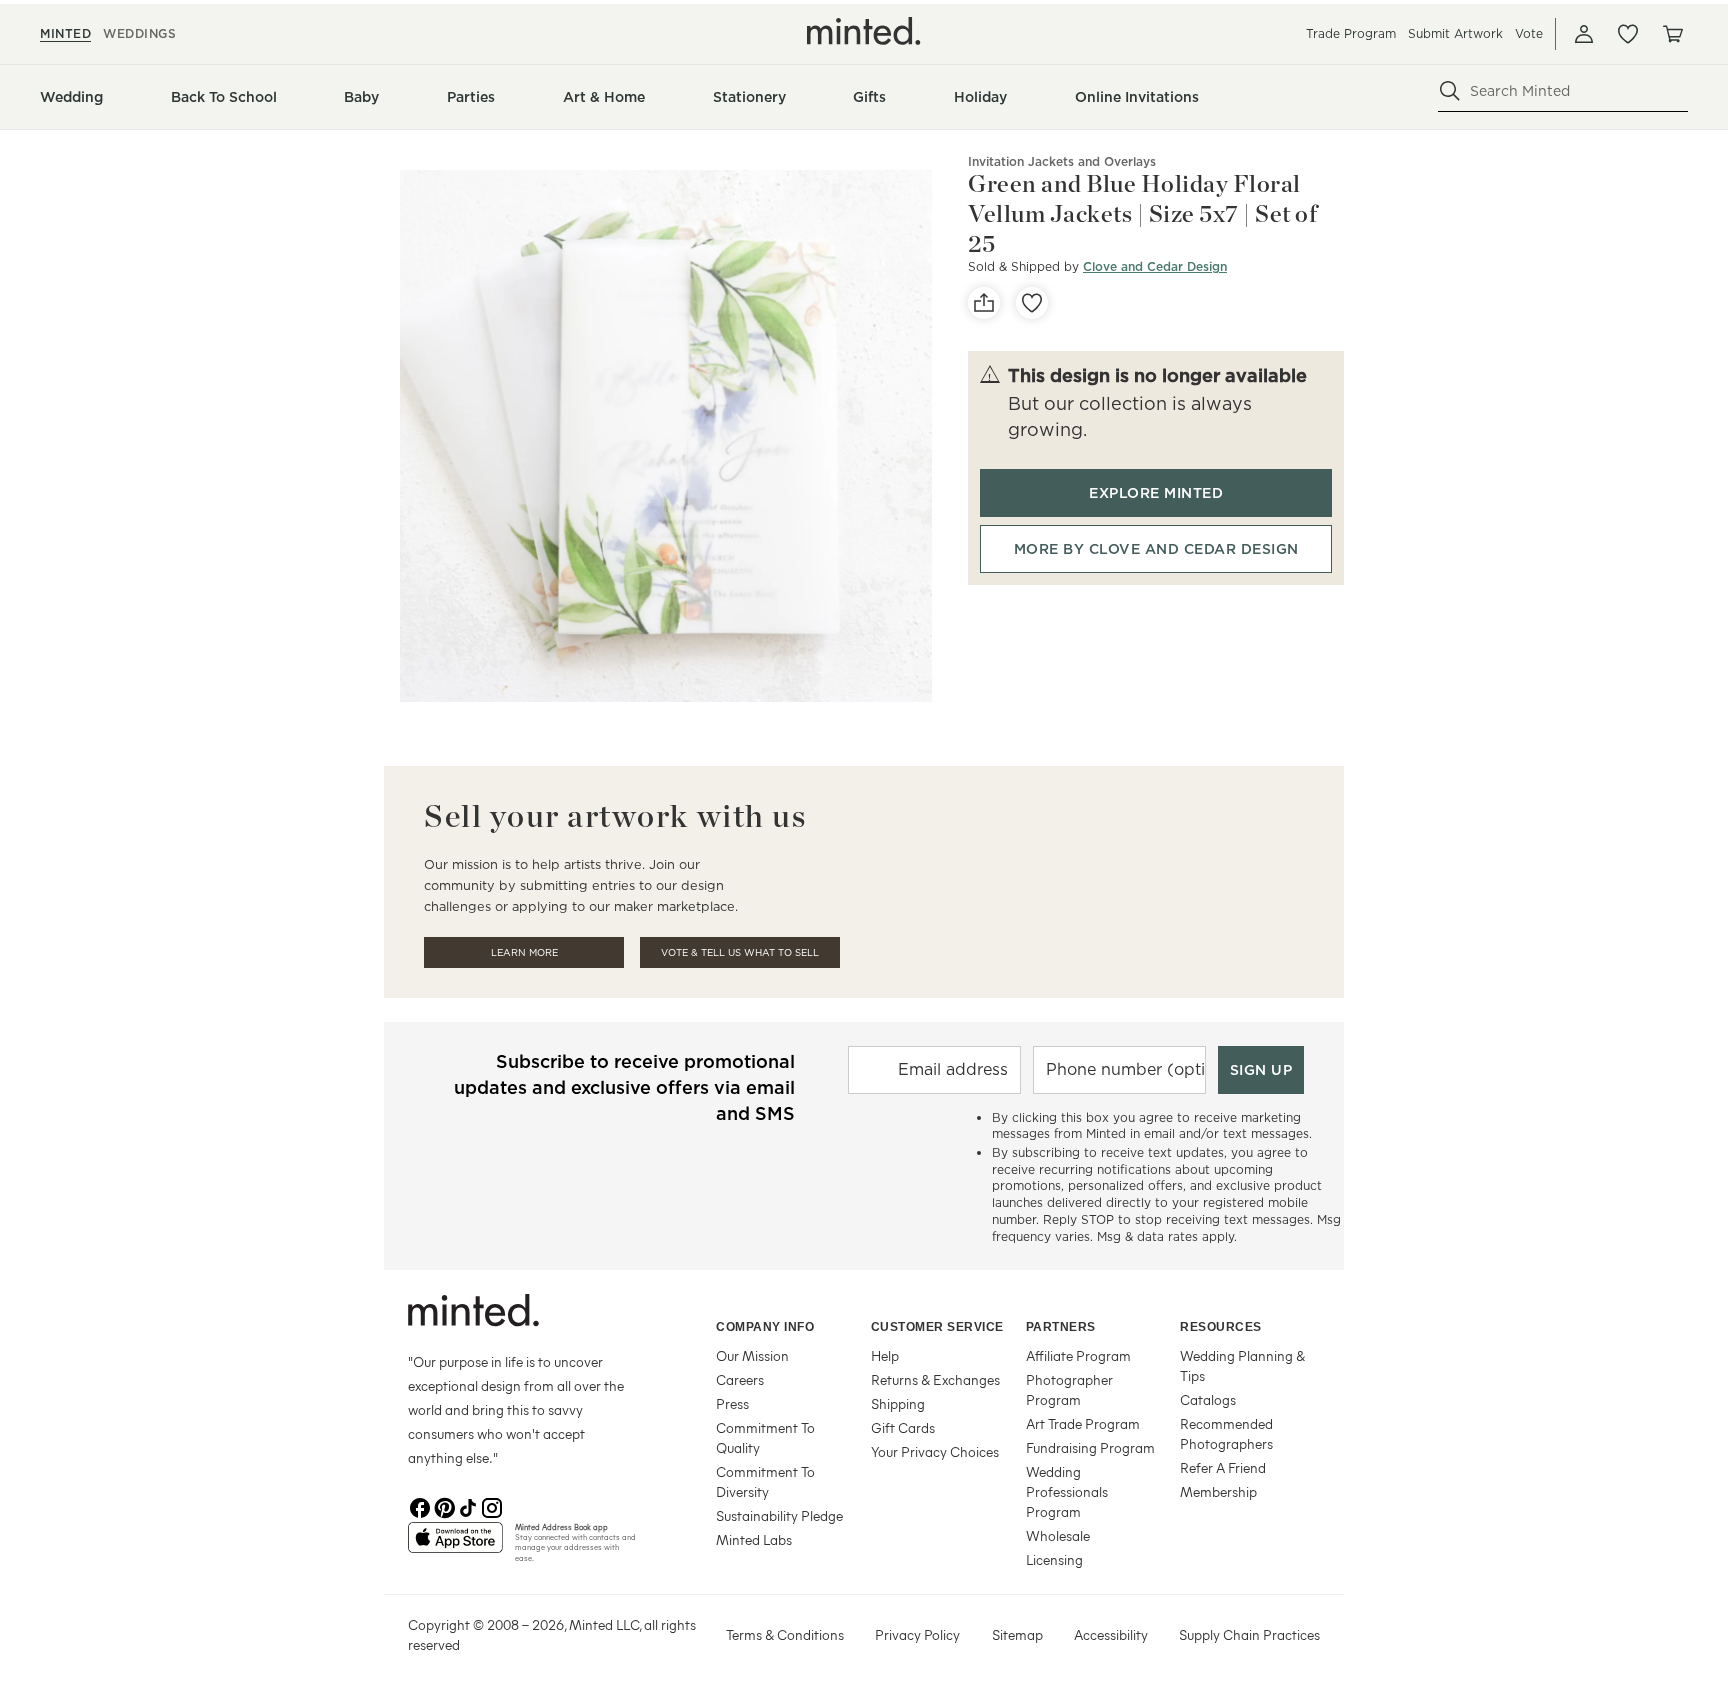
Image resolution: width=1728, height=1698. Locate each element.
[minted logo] (864, 31)
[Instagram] (492, 1506)
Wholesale (1058, 1535)
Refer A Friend (1223, 1467)
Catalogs (1208, 1399)
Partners (1061, 1327)
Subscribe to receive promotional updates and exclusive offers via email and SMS (624, 1087)
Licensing (1054, 1559)
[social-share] (984, 303)
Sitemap (1017, 1634)
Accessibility (1111, 1634)
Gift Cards (903, 1427)
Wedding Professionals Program (1067, 1491)
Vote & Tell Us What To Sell (740, 952)
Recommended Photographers (1226, 1433)
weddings (139, 33)
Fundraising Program (1090, 1447)
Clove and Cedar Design (1155, 266)
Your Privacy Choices (935, 1451)
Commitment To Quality (765, 1437)
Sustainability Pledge (779, 1515)
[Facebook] (420, 1506)
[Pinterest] (444, 1506)
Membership (1218, 1491)
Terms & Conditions (785, 1634)
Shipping (898, 1403)
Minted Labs (754, 1539)
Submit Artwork (1455, 33)
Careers (740, 1379)
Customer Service (937, 1327)
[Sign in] (1584, 34)
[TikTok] (468, 1506)
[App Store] (455, 1546)
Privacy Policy (917, 1634)
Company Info (765, 1327)
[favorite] (1032, 303)
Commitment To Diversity (765, 1481)
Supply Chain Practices (1249, 1634)
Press (732, 1403)
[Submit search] (1450, 91)
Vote (1529, 33)
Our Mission (752, 1355)
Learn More (524, 952)
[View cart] (1672, 34)
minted (65, 33)
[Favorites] (1628, 34)
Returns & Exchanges (935, 1379)
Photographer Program (1069, 1389)
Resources (1221, 1327)
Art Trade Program (1083, 1423)
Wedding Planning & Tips (1242, 1365)
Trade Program (1351, 33)
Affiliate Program (1078, 1355)
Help (885, 1355)
